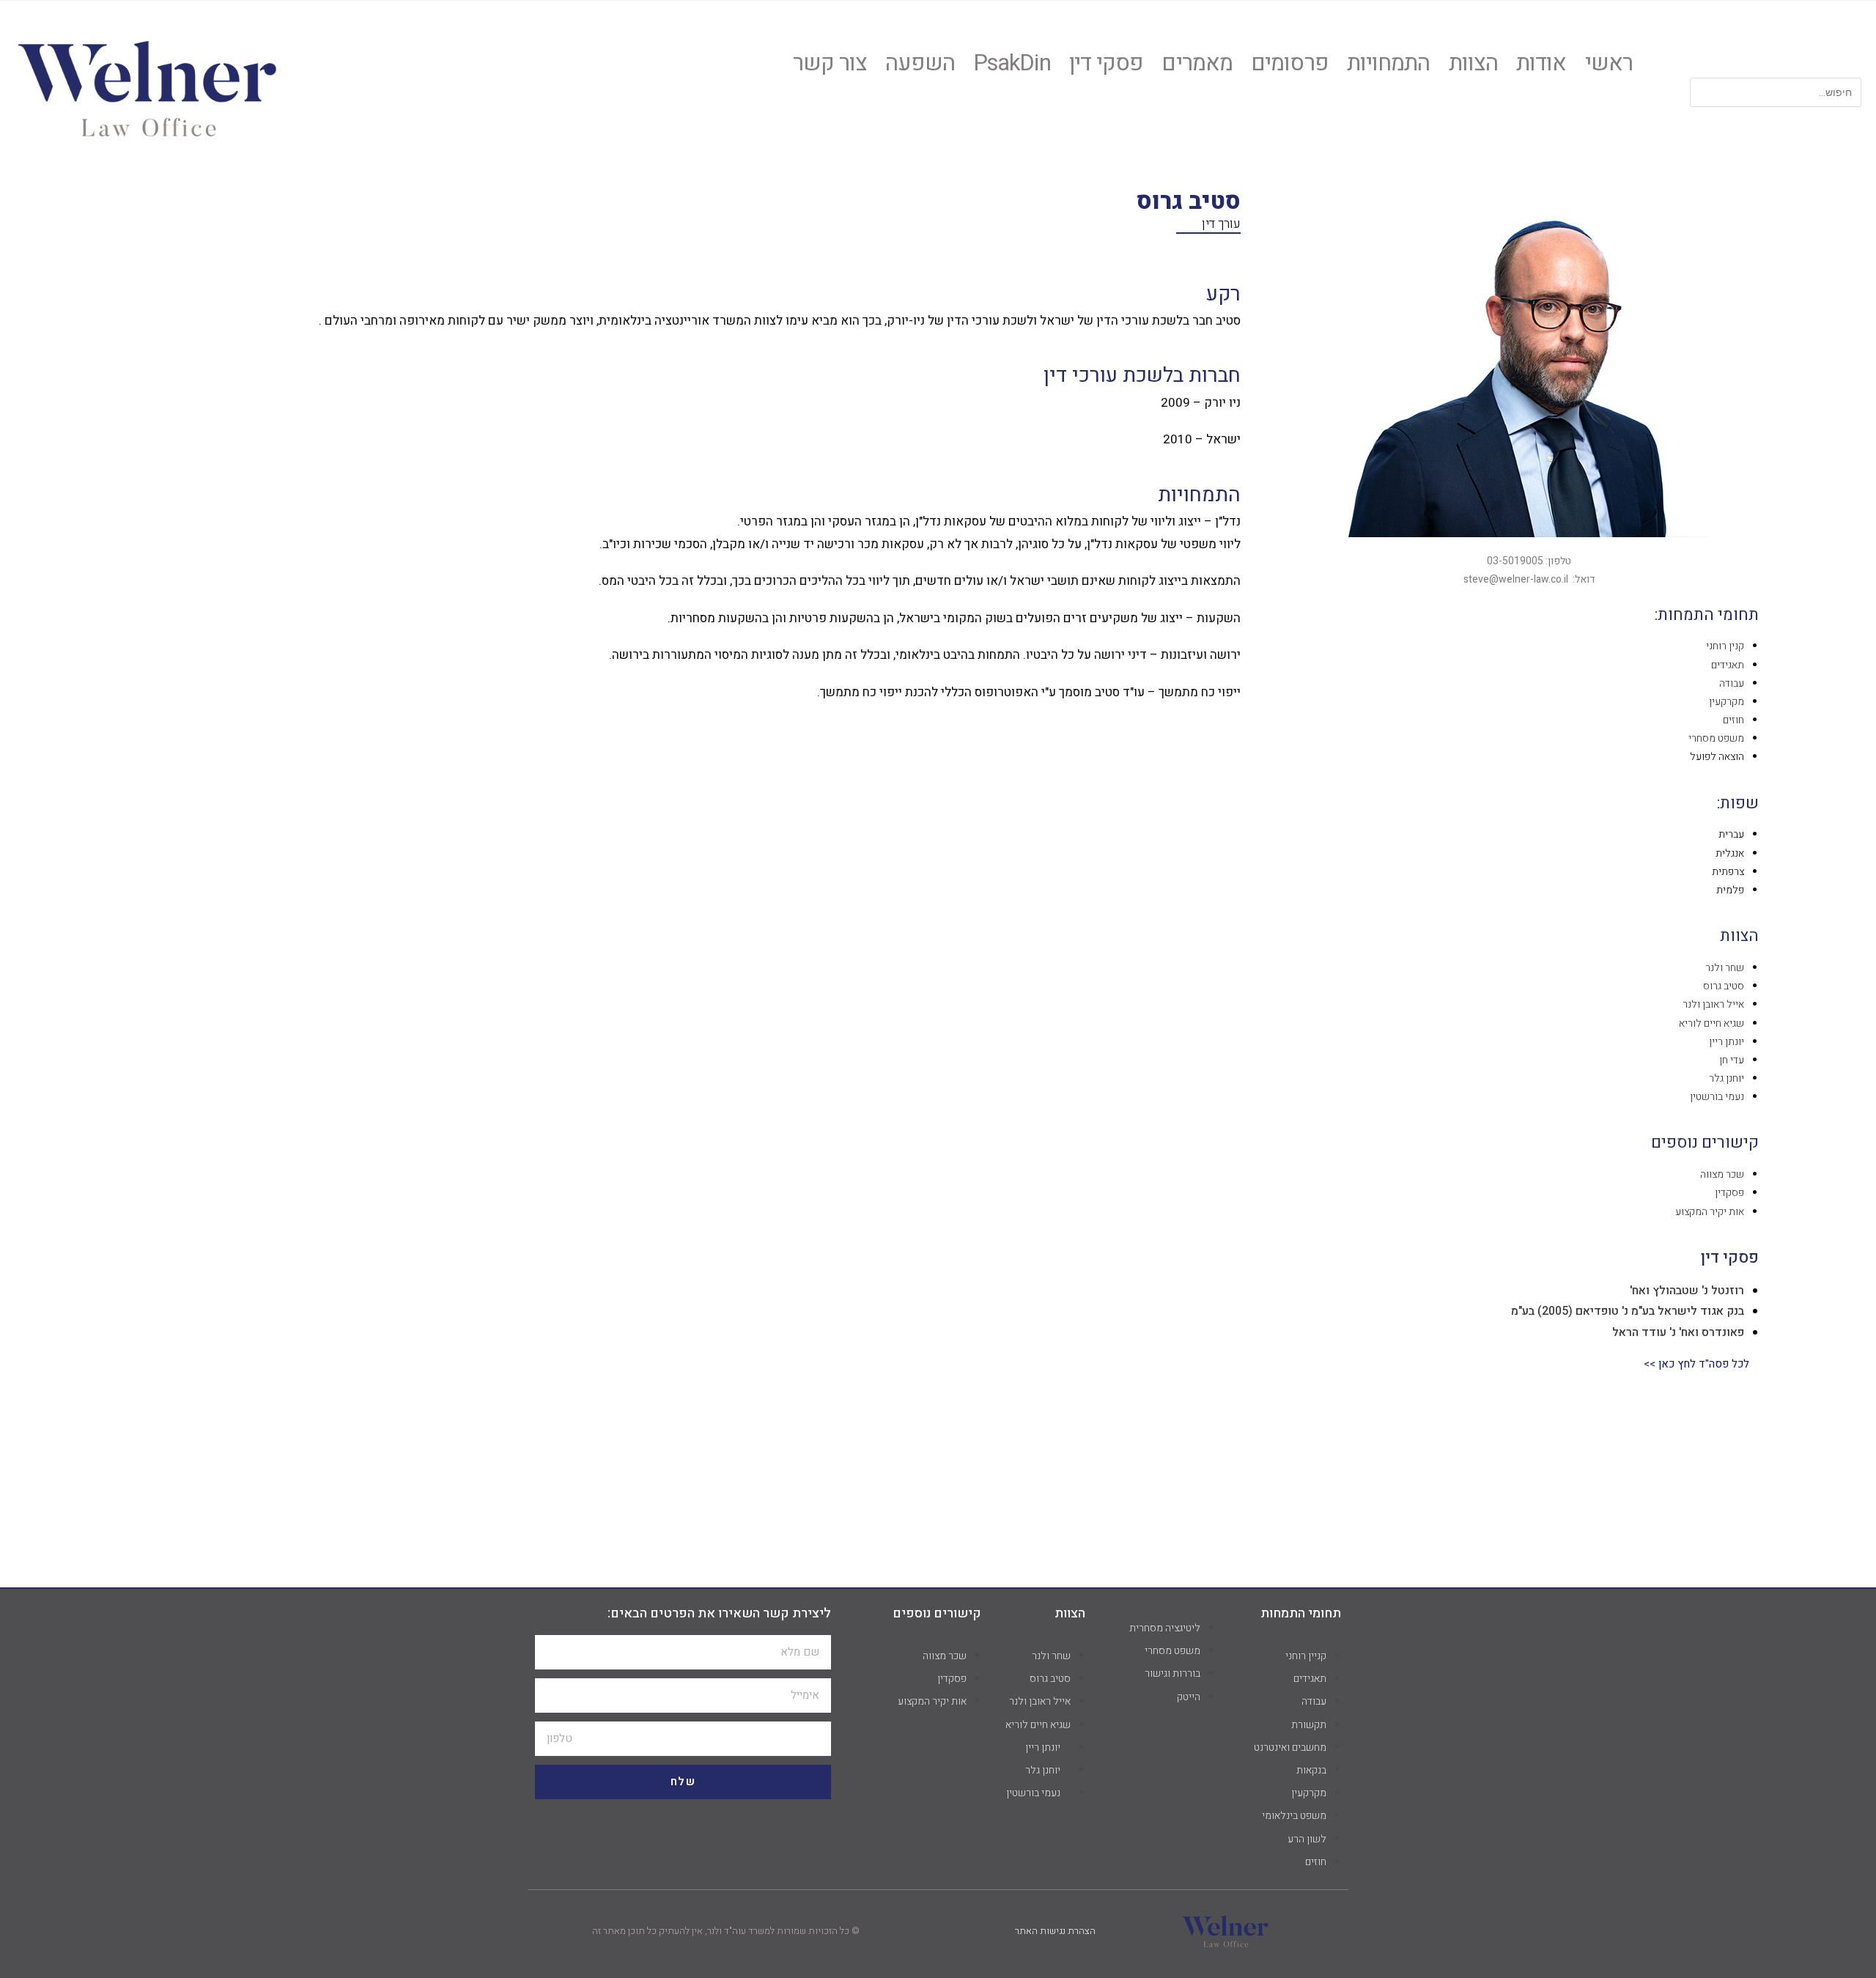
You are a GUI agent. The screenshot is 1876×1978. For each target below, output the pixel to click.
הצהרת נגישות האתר (1055, 1931)
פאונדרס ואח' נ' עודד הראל (1678, 1332)
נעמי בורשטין (1717, 1097)
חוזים (1733, 720)
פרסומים (1290, 64)
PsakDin (1012, 64)
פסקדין (1729, 1193)
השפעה (920, 64)
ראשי (1609, 64)
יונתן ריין (1727, 1042)
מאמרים (1197, 64)
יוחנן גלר (1727, 1078)
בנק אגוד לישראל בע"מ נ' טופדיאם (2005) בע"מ (1628, 1311)
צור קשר (830, 64)
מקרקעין (1727, 702)
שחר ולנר (1725, 968)
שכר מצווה (1722, 1174)
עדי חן (1732, 1060)
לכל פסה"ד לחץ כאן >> (1696, 1364)
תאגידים (1728, 665)
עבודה (1732, 683)
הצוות (1474, 64)
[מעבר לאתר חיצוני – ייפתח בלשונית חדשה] (147, 86)
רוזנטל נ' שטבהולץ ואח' (1687, 1291)
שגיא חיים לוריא (1711, 1023)
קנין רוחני (1725, 646)
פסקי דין (1107, 64)
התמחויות (1389, 64)
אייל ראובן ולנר (1713, 1004)
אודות (1541, 64)
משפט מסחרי (1716, 738)
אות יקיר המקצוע (1710, 1212)
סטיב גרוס (1724, 986)
